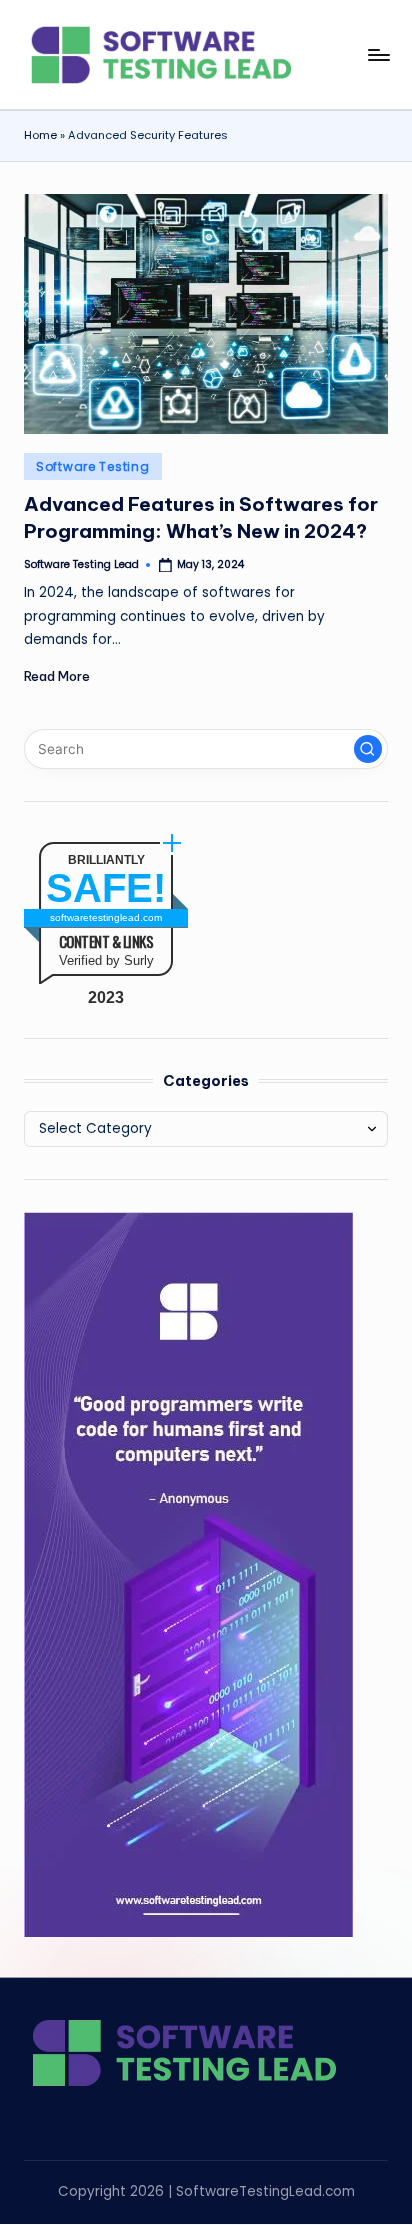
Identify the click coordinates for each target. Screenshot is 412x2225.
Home (40, 135)
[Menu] (378, 54)
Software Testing (93, 466)
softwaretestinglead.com (106, 917)
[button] (368, 749)
